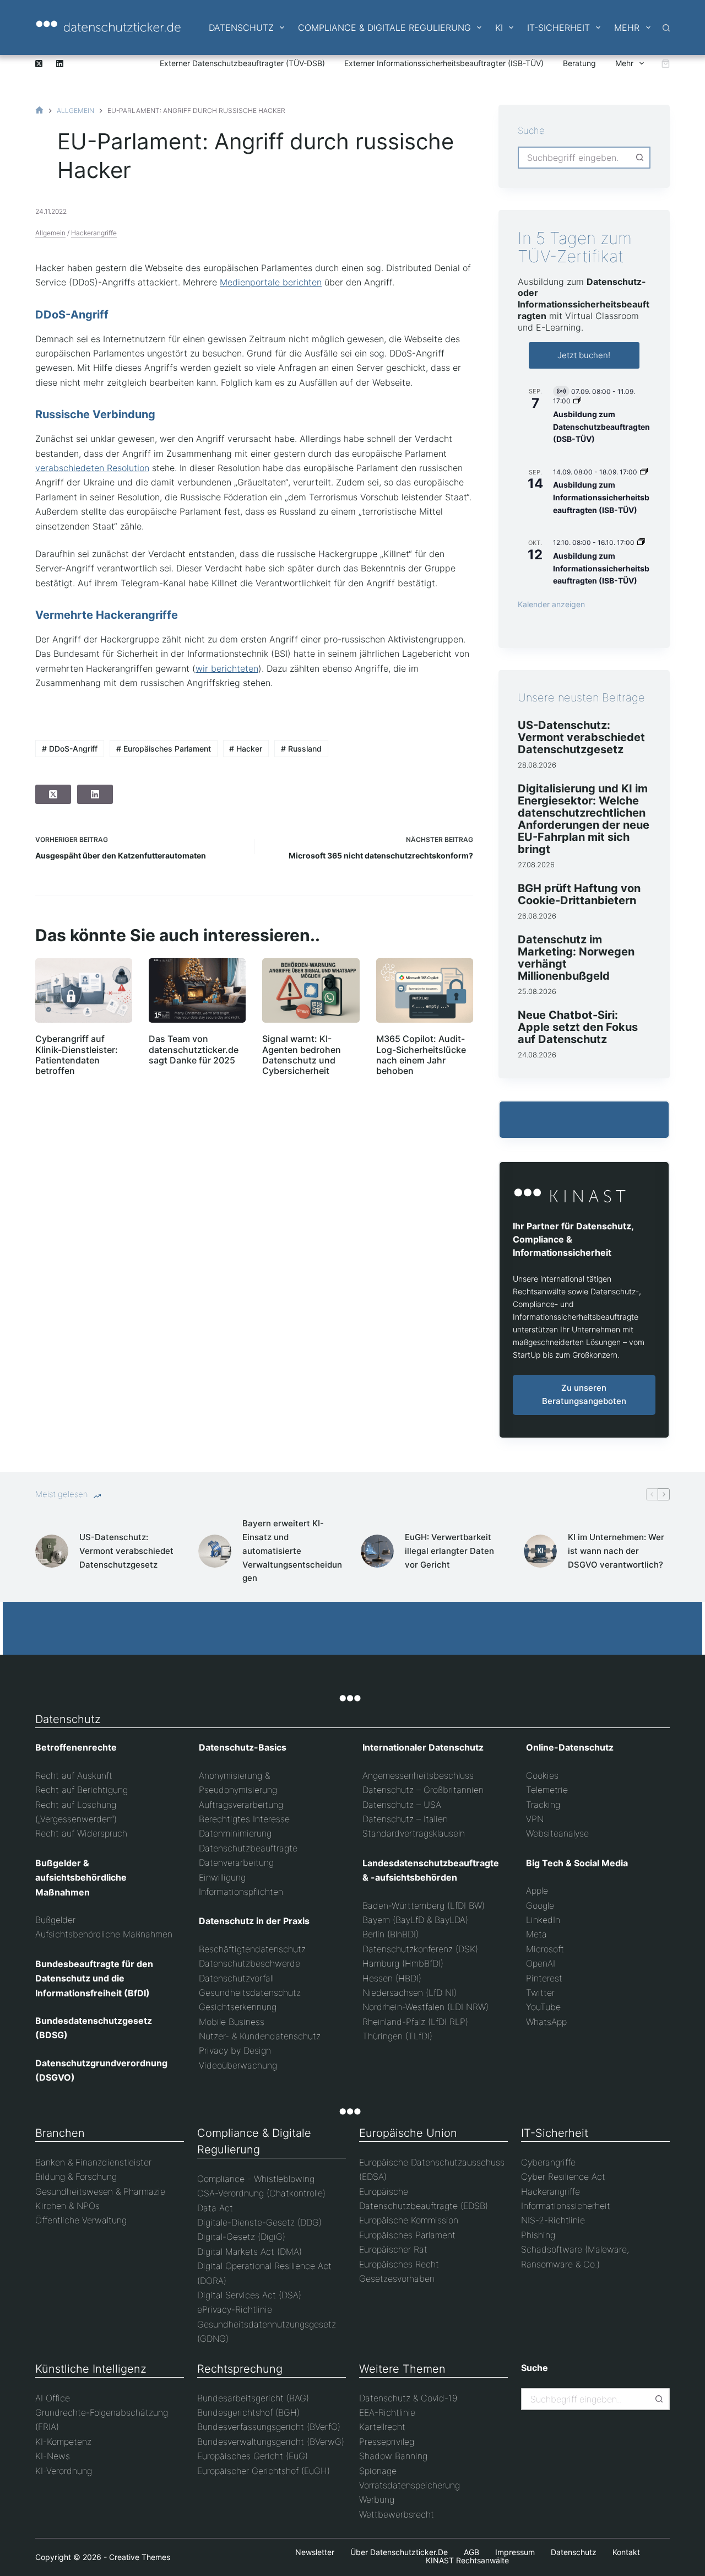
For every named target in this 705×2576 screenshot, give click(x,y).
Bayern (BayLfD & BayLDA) (415, 1920)
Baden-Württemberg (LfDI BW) (424, 1905)
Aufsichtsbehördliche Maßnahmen (104, 1934)
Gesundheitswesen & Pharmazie (100, 2191)
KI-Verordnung (64, 2471)
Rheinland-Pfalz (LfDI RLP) (415, 2022)
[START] (39, 110)
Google (540, 1905)
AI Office (53, 2398)
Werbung (377, 2499)
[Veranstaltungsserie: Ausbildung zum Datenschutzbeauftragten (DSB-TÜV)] (577, 401)
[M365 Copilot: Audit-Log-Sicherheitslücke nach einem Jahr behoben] (425, 990)
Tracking (543, 1805)
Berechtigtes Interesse (244, 1819)
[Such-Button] (639, 158)
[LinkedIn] (60, 64)
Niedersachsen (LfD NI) (410, 1992)
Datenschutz (241, 28)
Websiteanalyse (557, 1833)
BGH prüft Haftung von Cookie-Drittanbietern (579, 894)
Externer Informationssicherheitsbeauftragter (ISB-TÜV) (444, 63)
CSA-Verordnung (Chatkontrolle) (261, 2193)
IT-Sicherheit (558, 28)
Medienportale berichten (271, 282)
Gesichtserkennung (238, 2007)
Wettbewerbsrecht (397, 2514)
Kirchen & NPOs (67, 2206)
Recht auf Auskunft (74, 1775)
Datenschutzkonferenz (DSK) (420, 1949)
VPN (535, 1819)
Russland (301, 749)
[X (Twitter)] (39, 64)
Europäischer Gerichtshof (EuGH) (264, 2471)
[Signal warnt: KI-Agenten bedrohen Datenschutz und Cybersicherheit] (311, 990)
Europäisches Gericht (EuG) (253, 2456)
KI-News (53, 2456)
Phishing (538, 2235)
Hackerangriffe (94, 233)
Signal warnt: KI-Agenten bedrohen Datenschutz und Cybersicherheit (302, 1055)
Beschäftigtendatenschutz (252, 1949)
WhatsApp (546, 2022)
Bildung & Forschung (76, 2177)
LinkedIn (543, 1920)
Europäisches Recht (399, 2264)
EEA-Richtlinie (387, 2412)
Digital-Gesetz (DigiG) (241, 2237)
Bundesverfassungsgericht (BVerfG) (269, 2427)
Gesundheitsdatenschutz (250, 1992)
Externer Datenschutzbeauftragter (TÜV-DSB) (242, 63)
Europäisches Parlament (164, 749)
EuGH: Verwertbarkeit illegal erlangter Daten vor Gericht (449, 1551)
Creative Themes (140, 2557)
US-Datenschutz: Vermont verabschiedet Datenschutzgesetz (581, 737)
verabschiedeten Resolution (92, 468)
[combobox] (574, 158)
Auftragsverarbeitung (241, 1805)
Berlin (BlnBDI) (391, 1934)
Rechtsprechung (240, 2369)
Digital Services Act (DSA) (249, 2295)
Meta (536, 1934)
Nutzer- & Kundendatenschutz (260, 2036)
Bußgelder (55, 1920)
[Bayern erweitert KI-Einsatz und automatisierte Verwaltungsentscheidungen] (215, 1551)
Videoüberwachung (238, 2065)
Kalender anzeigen (551, 604)
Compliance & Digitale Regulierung (384, 28)
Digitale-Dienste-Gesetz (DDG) (259, 2222)
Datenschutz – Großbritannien (423, 1790)
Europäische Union (408, 2133)
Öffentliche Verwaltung (81, 2220)
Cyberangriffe (548, 2162)
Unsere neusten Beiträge (581, 698)
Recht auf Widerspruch (81, 1833)
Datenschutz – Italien (405, 1819)
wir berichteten (227, 668)
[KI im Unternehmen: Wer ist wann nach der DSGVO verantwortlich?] (540, 1551)
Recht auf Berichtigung (82, 1790)
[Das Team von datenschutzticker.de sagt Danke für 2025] (197, 990)
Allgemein (50, 233)
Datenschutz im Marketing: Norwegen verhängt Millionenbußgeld (576, 958)
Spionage (378, 2471)
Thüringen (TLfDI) (397, 2036)
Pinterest (544, 1978)
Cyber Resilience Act (563, 2177)
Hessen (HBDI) (392, 1978)
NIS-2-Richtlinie (553, 2220)
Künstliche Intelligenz (91, 2369)
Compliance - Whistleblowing (256, 2179)
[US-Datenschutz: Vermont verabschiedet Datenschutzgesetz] (52, 1551)
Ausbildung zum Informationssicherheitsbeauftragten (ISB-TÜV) (601, 497)
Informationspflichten (241, 1892)
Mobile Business (232, 2022)
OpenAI (541, 1963)
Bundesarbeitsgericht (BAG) (253, 2398)
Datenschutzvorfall (236, 1978)
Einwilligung (222, 1877)
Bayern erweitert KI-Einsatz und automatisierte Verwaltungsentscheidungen (292, 1551)
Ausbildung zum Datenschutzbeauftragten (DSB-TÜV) (601, 426)
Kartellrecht (382, 2427)
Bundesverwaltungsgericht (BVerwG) (271, 2442)
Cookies (542, 1775)
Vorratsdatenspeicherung (410, 2485)
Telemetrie (547, 1790)
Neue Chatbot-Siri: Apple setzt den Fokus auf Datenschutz (578, 1027)
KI (499, 28)
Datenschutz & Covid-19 (408, 2398)
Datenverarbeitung (236, 1862)
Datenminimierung (235, 1833)
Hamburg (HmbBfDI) (403, 1963)
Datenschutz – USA (402, 1805)
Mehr (627, 28)
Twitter (540, 1992)
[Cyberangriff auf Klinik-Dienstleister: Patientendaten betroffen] (84, 990)
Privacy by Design (235, 2050)
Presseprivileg (387, 2442)
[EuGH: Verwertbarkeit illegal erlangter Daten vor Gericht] (377, 1551)
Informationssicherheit (566, 2206)
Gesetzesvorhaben (397, 2278)
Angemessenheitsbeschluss (418, 1775)
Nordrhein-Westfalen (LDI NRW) (425, 2007)
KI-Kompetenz (63, 2442)
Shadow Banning (393, 2456)
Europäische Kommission (409, 2220)
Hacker (246, 749)
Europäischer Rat (393, 2249)
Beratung (579, 63)
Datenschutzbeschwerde (250, 1963)
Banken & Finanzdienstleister (93, 2162)
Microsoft (545, 1949)
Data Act (215, 2208)
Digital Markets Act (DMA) (250, 2251)
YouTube (543, 2007)
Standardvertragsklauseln (414, 1833)
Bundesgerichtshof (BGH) (248, 2412)
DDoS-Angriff (70, 749)
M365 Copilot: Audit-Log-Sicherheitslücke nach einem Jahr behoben (421, 1055)
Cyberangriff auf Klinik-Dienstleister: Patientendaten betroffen (77, 1055)
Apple (537, 1891)
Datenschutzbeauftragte (248, 1848)
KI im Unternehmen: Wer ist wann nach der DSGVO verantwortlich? (616, 1551)
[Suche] (666, 28)
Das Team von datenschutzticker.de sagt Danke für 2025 (194, 1049)
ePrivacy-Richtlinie (235, 2309)
